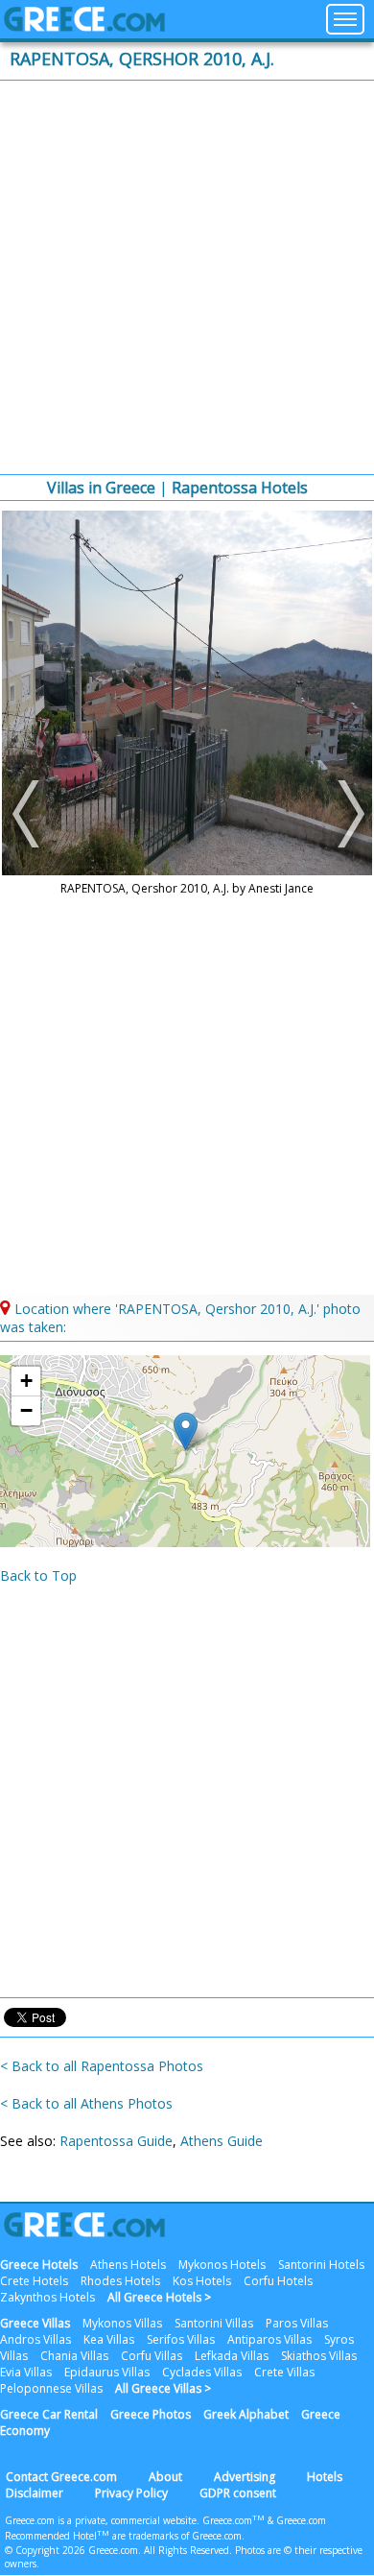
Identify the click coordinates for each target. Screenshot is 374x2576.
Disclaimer (35, 2493)
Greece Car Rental (49, 2414)
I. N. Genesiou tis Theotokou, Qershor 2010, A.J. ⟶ (346, 814)
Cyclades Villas (202, 2372)
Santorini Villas (214, 2323)
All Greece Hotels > (159, 2297)
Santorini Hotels (321, 2265)
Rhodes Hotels (120, 2281)
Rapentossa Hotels (240, 488)
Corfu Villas (152, 2356)
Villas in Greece (101, 488)
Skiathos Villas (319, 2356)
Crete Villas (284, 2372)
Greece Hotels (39, 2265)
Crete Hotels (34, 2281)
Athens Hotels (128, 2265)
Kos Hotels (202, 2281)
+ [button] (26, 1381)
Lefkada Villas (232, 2356)
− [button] (26, 1410)
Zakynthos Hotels (47, 2297)
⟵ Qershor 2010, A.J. (28, 814)
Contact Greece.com (61, 2477)
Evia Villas (26, 2372)
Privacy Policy (131, 2493)
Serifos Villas (181, 2339)
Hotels (325, 2477)
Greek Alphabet (246, 2414)
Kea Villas (109, 2339)
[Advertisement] (187, 277)
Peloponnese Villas (51, 2388)
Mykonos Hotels (222, 2265)
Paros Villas (297, 2323)
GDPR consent (238, 2493)
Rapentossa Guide (116, 2141)
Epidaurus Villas (107, 2372)
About (165, 2477)
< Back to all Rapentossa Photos (102, 2066)
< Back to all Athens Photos (86, 2103)
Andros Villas (35, 2339)
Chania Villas (74, 2356)
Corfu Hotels (278, 2281)
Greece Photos (151, 2414)
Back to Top (38, 1575)
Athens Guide (222, 2141)
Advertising (245, 2477)
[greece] (84, 26)
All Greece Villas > (163, 2388)
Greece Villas (35, 2323)
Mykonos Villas (122, 2323)
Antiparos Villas (269, 2339)
